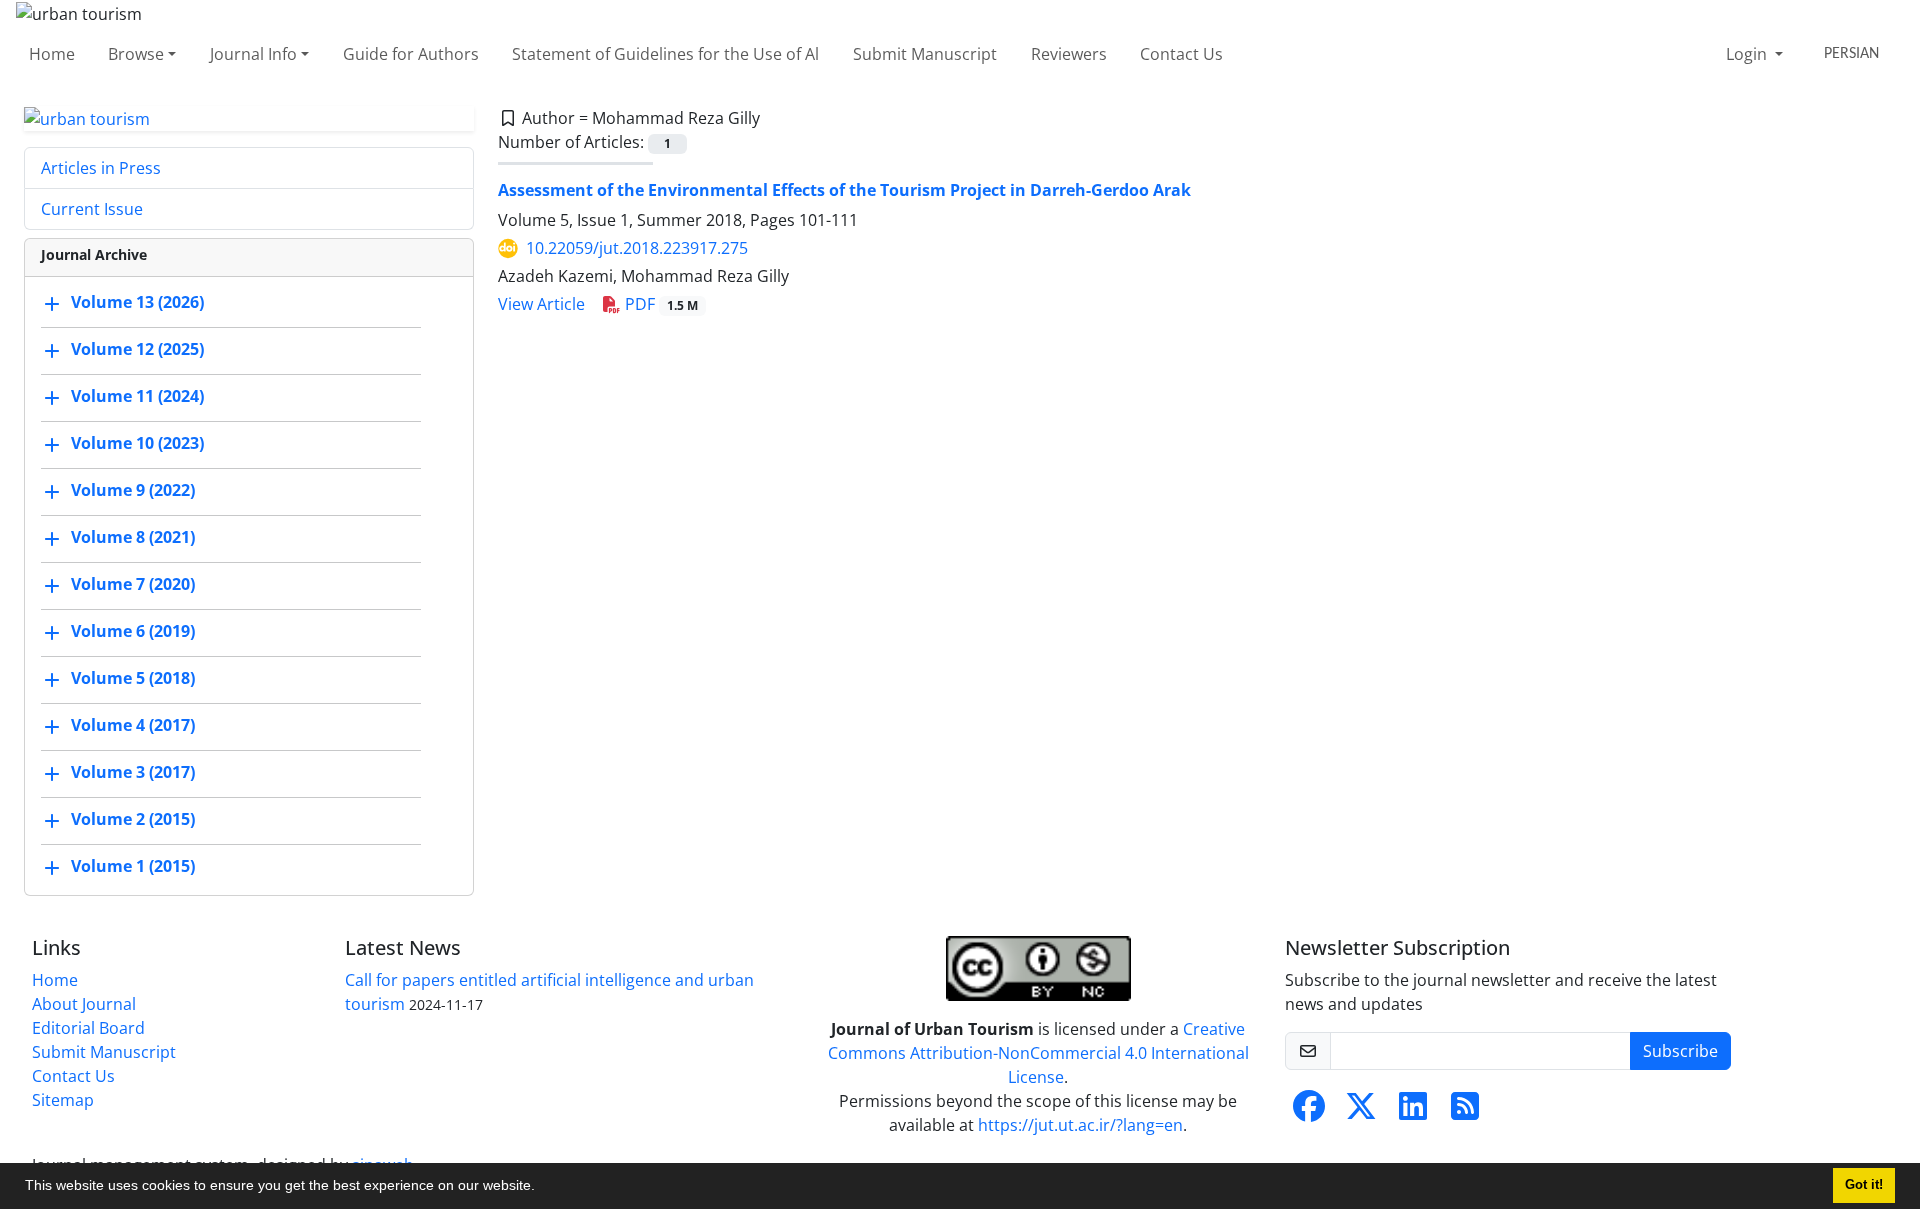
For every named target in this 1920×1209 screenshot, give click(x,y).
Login (1748, 54)
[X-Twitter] (1361, 1112)
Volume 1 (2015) (133, 867)
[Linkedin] (1413, 1112)
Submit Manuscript (925, 54)
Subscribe (1680, 1051)
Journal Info (253, 54)
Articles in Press (101, 168)
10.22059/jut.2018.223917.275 (637, 248)
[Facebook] (1309, 1112)
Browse (136, 54)
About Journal (84, 1004)
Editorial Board (88, 1028)
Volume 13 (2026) (137, 303)
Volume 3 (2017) (133, 773)
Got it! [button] (1864, 1185)
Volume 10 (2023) (137, 444)
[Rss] (1465, 1112)
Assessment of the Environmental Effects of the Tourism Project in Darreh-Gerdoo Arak (844, 190)
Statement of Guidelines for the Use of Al (665, 54)
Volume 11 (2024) (137, 397)
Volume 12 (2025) (137, 350)
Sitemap (63, 1100)
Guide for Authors (411, 54)
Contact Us (1181, 54)
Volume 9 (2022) (133, 491)
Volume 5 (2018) (133, 679)
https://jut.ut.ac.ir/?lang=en (1080, 1125)
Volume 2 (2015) (133, 820)
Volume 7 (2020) (133, 585)
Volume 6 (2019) (133, 632)
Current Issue (92, 209)
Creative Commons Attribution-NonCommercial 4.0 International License (1038, 1053)
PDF (659, 304)
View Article (541, 304)
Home (52, 54)
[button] (542, 1188)
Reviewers (1069, 54)
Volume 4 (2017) (133, 726)
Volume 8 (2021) (133, 538)
